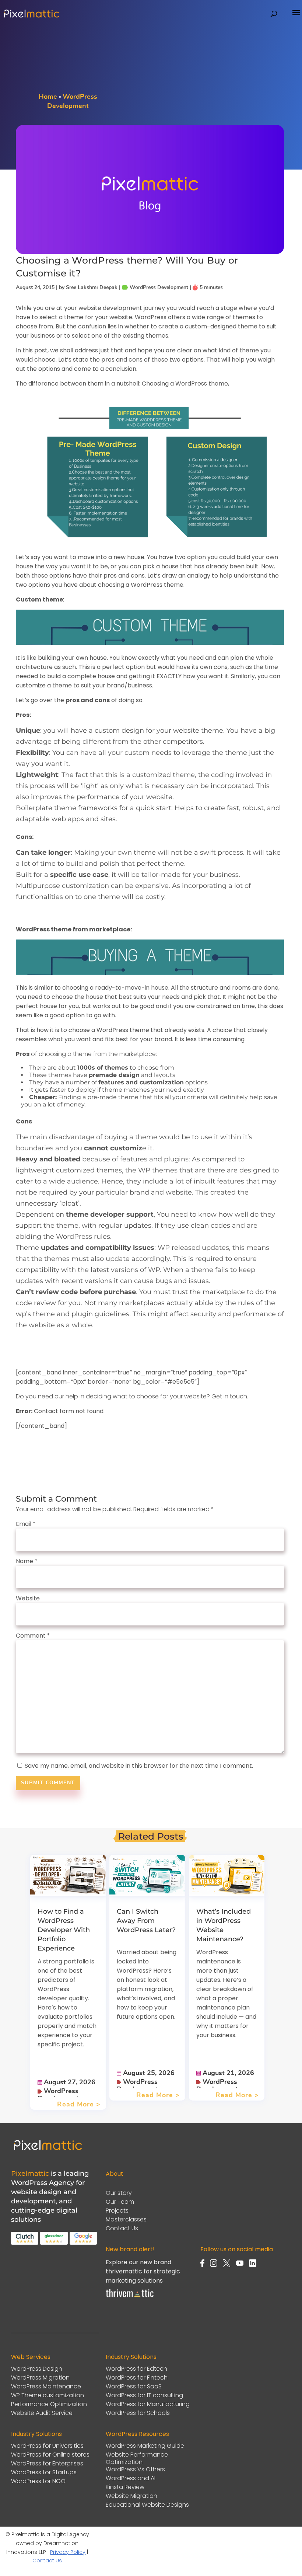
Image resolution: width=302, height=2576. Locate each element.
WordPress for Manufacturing (148, 2404)
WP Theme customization (48, 2396)
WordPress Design (37, 2369)
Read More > (79, 2105)
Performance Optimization (49, 2404)
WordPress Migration (40, 2378)
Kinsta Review (125, 2487)
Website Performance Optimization (137, 2458)
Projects (117, 2211)
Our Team (120, 2202)
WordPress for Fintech (137, 2378)
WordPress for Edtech (136, 2369)
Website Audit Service (42, 2413)
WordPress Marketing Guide (145, 2446)
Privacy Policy (68, 2552)
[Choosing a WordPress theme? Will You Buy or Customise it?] (150, 249)
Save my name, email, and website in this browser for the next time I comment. (139, 1766)
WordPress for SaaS (134, 2387)
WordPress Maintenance (46, 2387)
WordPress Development (58, 2095)
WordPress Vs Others (135, 2470)
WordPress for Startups (44, 2473)
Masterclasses (126, 2220)
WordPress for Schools (138, 2413)
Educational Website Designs (147, 2505)
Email (26, 1524)
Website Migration (131, 2496)
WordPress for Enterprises (47, 2464)
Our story (119, 2193)
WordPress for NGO (38, 2481)
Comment (33, 1636)
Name (27, 1561)
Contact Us (122, 2229)
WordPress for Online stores (50, 2455)
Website (28, 1598)
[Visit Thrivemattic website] (130, 2298)
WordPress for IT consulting (144, 2396)
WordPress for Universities (47, 2446)
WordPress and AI (131, 2479)
